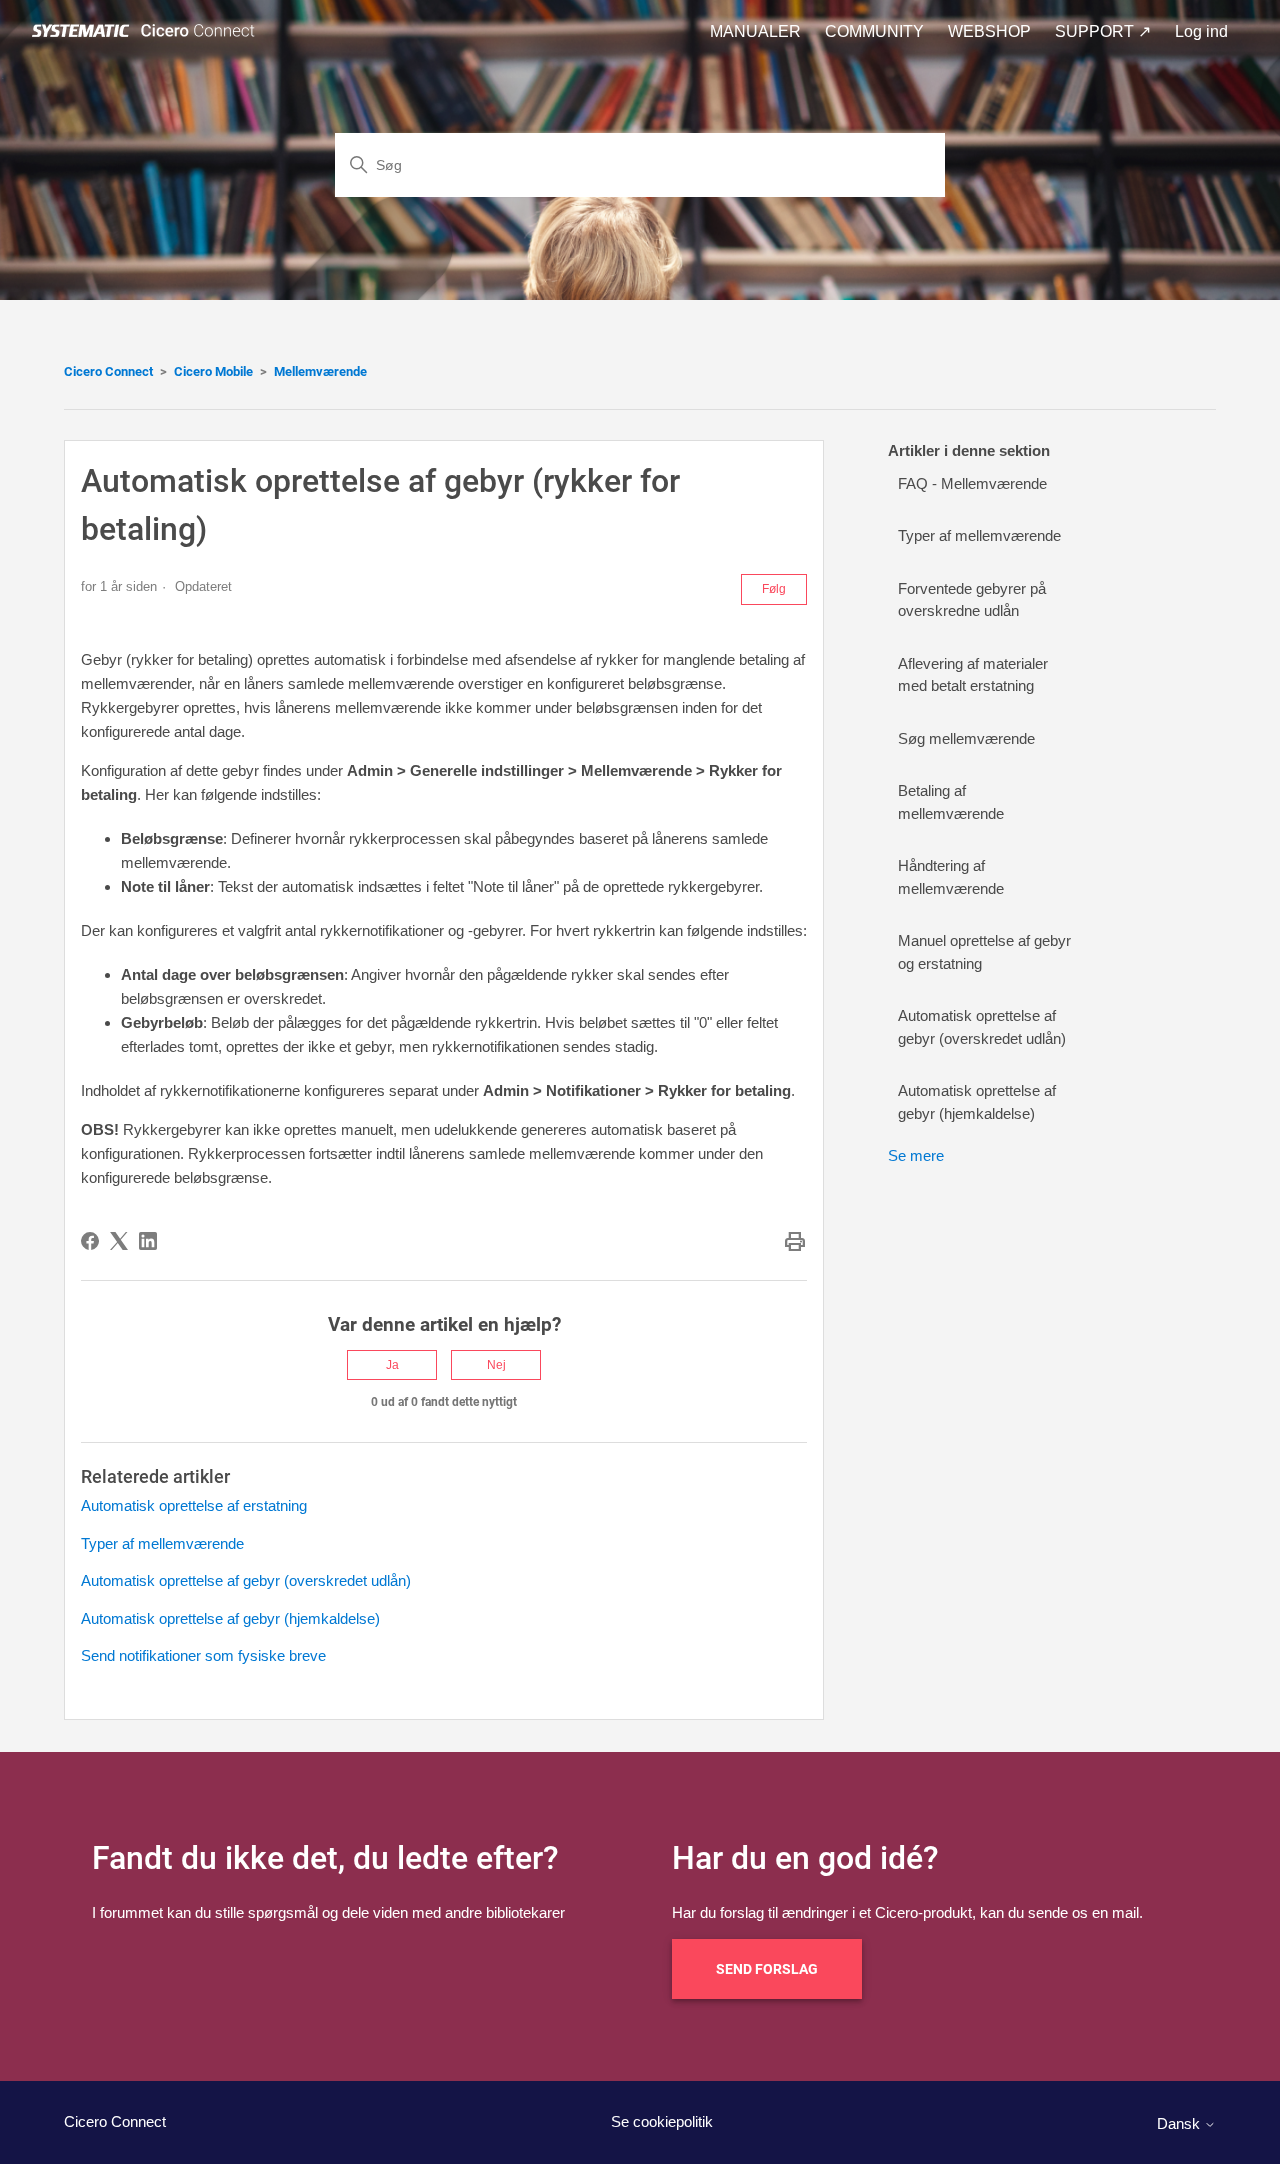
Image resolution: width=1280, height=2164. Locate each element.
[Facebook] (90, 1241)
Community (874, 31)
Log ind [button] (1201, 31)
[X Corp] (119, 1241)
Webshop (989, 31)
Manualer (755, 31)
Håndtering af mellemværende (951, 877)
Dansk (1180, 2123)
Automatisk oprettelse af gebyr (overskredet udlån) (246, 1580)
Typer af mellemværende (162, 1543)
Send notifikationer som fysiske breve (203, 1655)
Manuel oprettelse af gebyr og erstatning (984, 952)
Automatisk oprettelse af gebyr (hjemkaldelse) (230, 1618)
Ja (392, 1365)
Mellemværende (320, 371)
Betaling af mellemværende (951, 802)
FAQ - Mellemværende (972, 483)
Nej (496, 1365)
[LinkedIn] (148, 1241)
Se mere (916, 1155)
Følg (774, 589)
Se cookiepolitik (662, 2121)
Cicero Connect (108, 371)
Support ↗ (1103, 31)
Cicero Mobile (213, 371)
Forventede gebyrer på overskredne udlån (972, 600)
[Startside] (147, 31)
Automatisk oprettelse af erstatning (194, 1505)
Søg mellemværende (966, 738)
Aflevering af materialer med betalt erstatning (973, 675)
